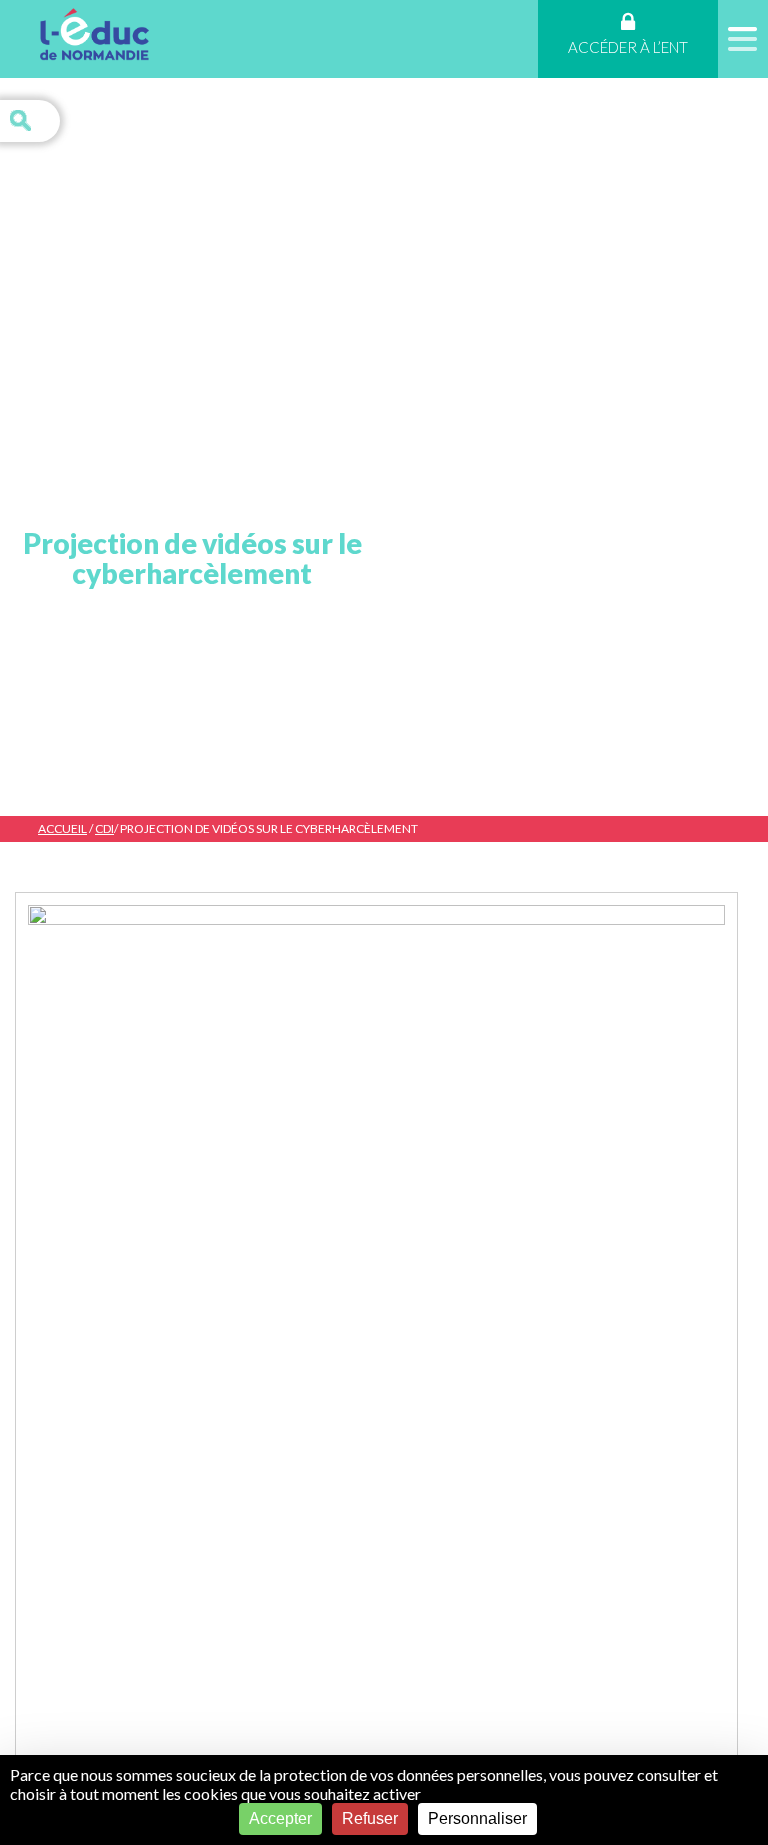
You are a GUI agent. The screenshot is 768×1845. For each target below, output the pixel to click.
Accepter (280, 1818)
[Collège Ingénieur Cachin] (94, 38)
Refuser (370, 1818)
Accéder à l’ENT (628, 47)
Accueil (62, 828)
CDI (104, 828)
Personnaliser (477, 1818)
